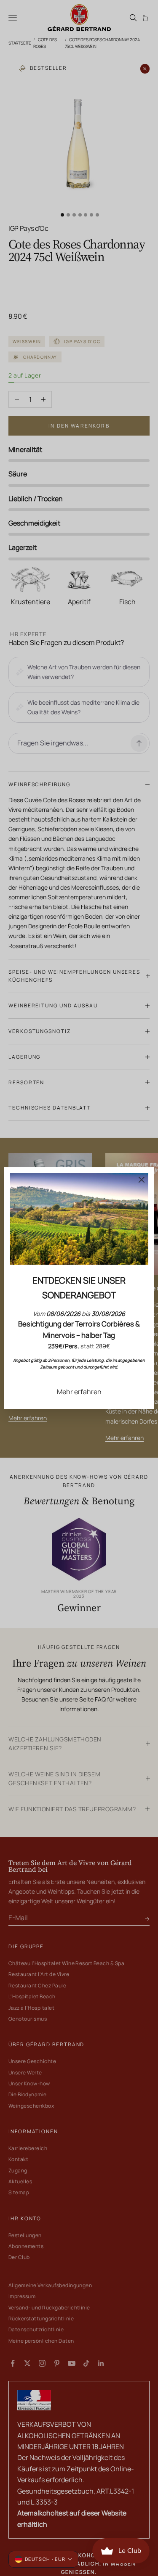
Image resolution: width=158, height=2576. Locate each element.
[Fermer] (142, 1180)
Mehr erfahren (79, 1392)
